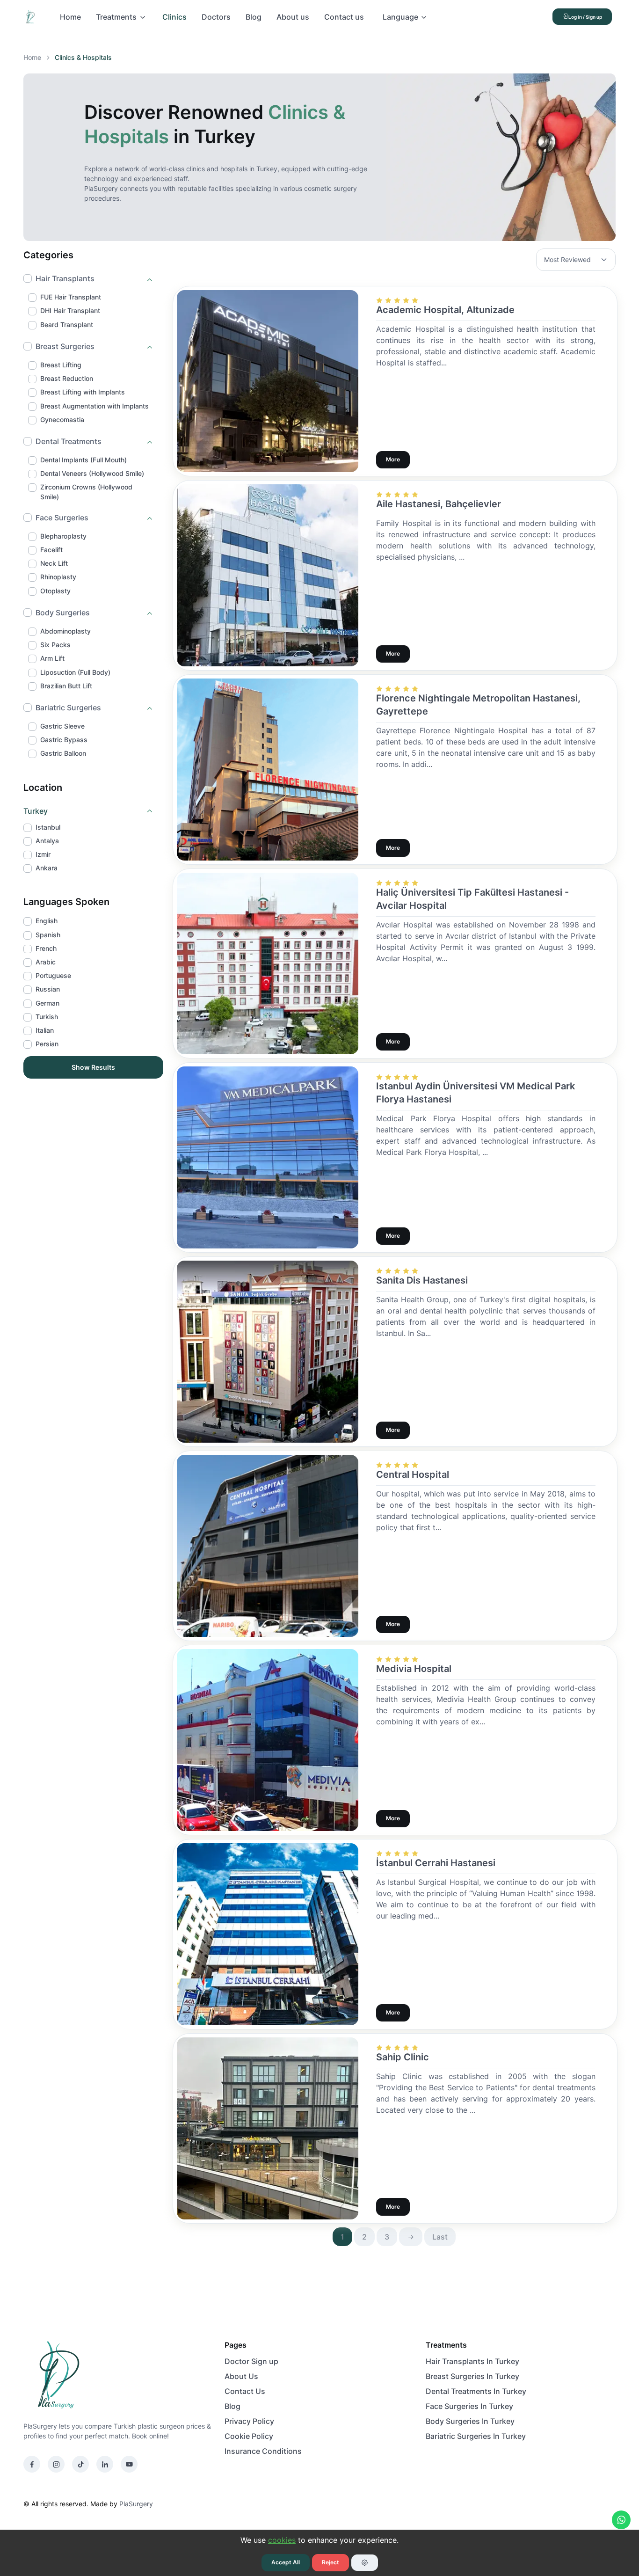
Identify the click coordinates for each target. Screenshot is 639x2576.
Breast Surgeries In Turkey (472, 2376)
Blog (254, 17)
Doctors (216, 17)
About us (293, 17)
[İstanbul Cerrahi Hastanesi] (268, 1934)
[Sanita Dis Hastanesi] (268, 1351)
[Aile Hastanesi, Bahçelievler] (268, 575)
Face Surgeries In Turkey (469, 2406)
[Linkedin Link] (105, 2464)
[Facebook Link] (32, 2464)
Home (70, 17)
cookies (282, 2540)
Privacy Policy (249, 2421)
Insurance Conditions (263, 2451)
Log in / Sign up (585, 17)
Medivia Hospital (414, 1669)
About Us (241, 2376)
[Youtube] (129, 2464)
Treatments (116, 17)
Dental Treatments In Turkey (476, 2391)
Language (400, 17)
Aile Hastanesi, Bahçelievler (439, 504)
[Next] (411, 2237)
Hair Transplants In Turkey (472, 2361)
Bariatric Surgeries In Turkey (476, 2436)
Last (440, 2237)
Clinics (174, 17)
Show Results (93, 1067)
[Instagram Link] (56, 2464)
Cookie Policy (249, 2436)
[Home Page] (34, 17)
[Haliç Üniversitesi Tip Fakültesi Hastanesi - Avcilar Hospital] (268, 963)
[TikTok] (80, 2464)
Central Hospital (413, 1474)
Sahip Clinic (403, 2057)
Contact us (344, 17)
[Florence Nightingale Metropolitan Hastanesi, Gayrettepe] (268, 768)
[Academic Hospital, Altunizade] (268, 380)
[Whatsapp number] (621, 2520)
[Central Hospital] (268, 1545)
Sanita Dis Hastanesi (422, 1280)
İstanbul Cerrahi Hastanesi (436, 1863)
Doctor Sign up (251, 2361)
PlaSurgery (136, 2504)
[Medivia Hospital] (268, 1739)
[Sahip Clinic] (268, 2128)
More (393, 459)
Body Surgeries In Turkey (470, 2421)
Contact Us (245, 2391)
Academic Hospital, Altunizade (445, 310)
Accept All (286, 2562)
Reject (330, 2562)
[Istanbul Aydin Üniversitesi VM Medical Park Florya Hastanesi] (268, 1157)
